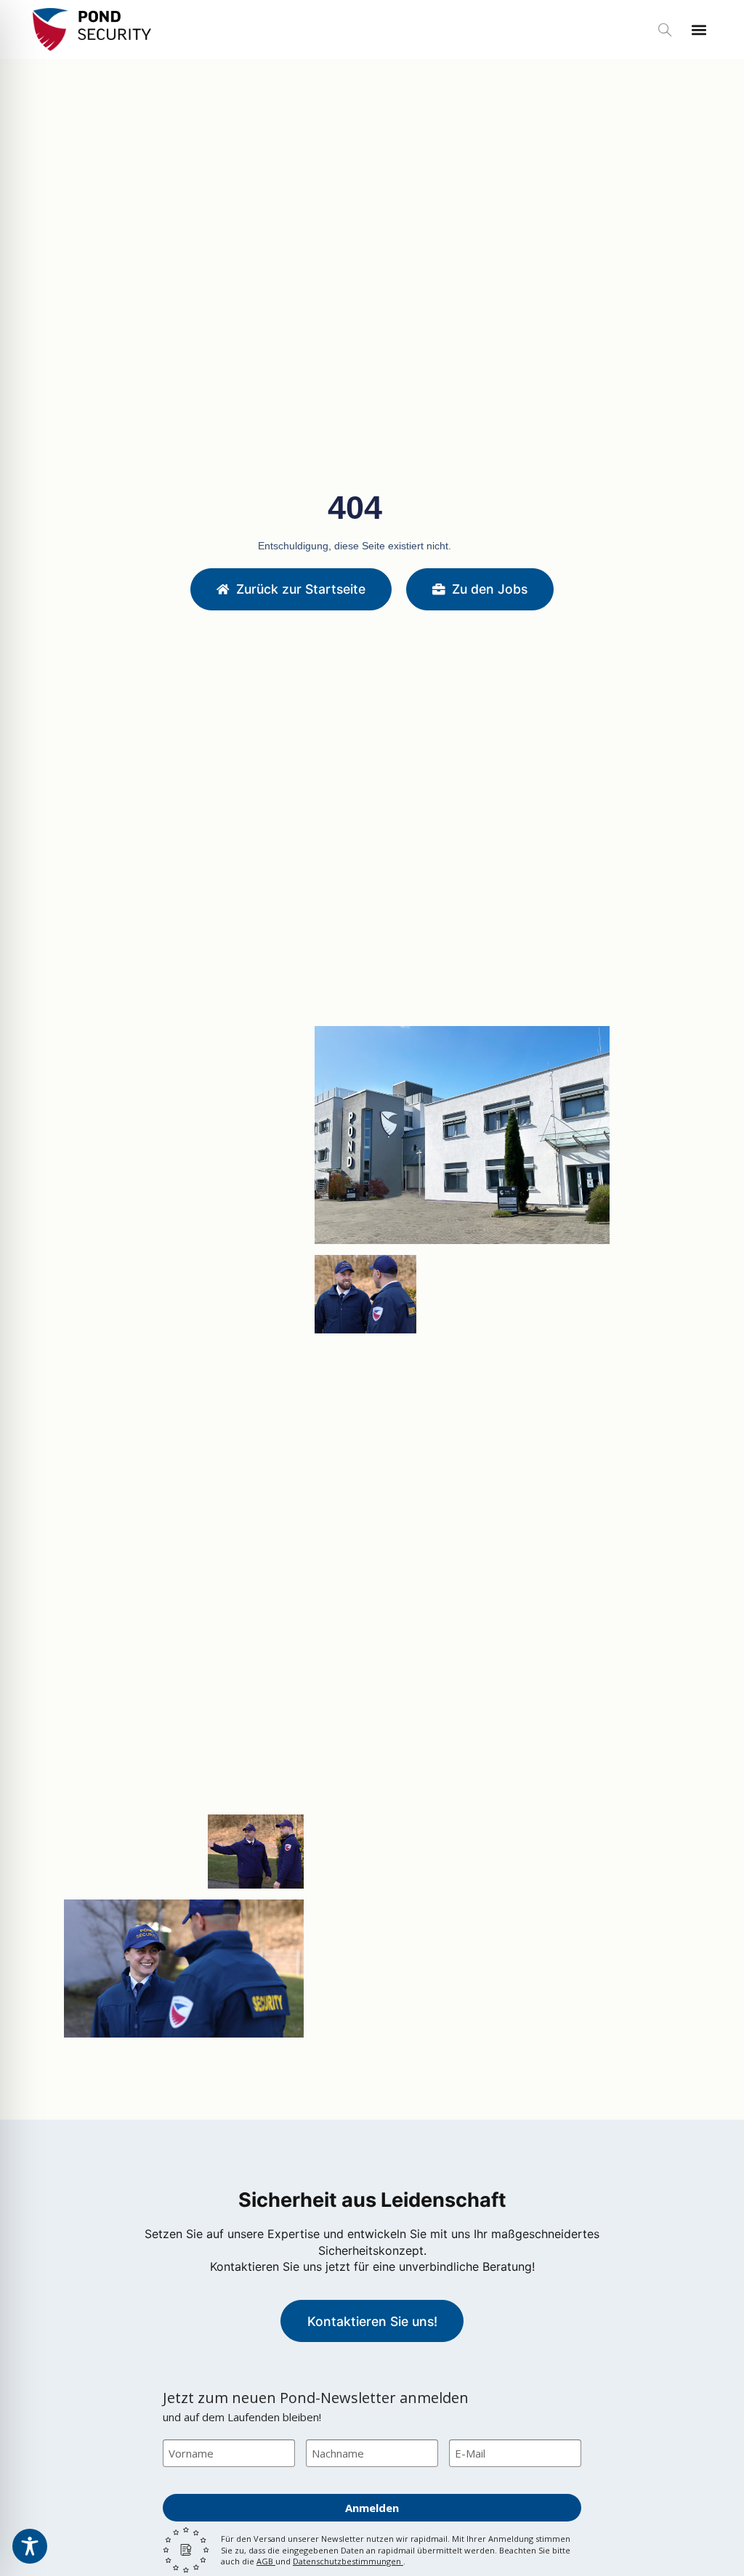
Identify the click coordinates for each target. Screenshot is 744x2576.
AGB (266, 2561)
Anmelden (372, 2508)
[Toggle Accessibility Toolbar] (30, 2546)
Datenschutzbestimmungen (348, 2561)
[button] (665, 31)
